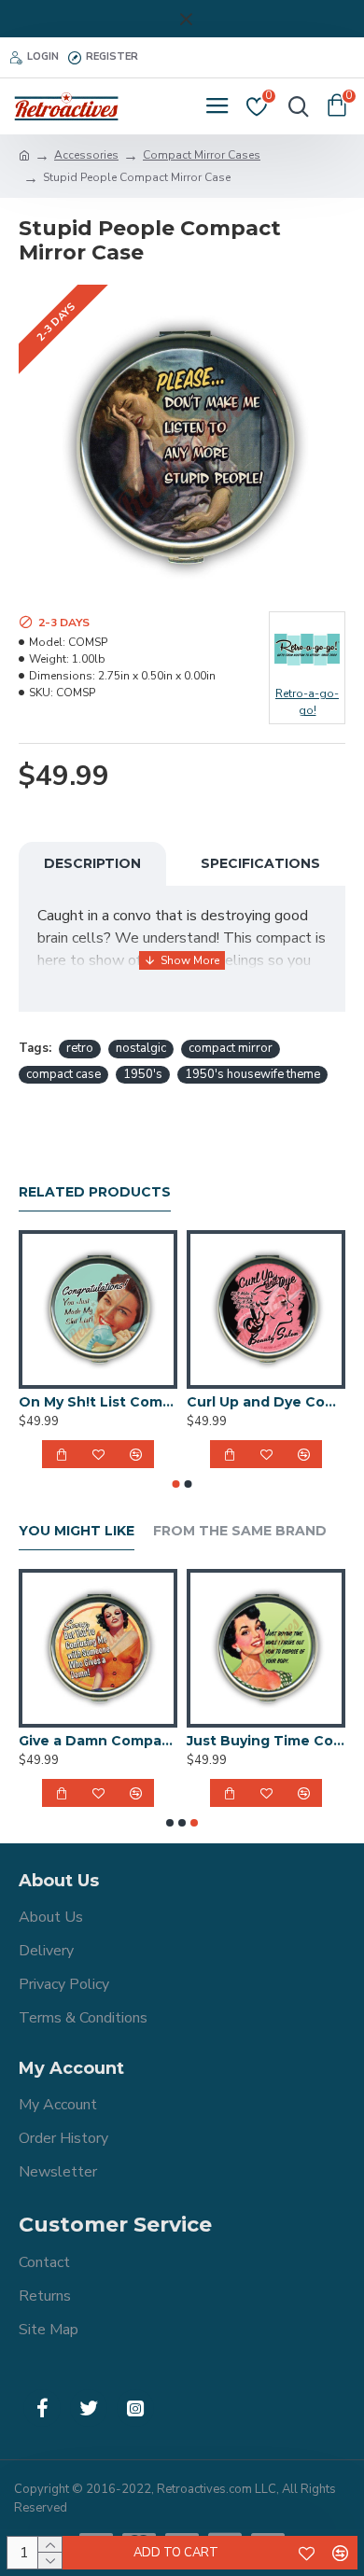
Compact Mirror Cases (202, 155)
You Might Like (77, 1531)
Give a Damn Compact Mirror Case (98, 1741)
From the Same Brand (240, 1531)
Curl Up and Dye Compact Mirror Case (266, 1402)
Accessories (86, 155)
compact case (63, 1074)
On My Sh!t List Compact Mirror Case (98, 1402)
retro (80, 1048)
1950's (143, 1074)
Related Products (95, 1192)
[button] (176, 1484)
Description (92, 863)
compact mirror (231, 1048)
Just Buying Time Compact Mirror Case (266, 1741)
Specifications (260, 863)
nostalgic (141, 1048)
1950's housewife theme (252, 1074)
